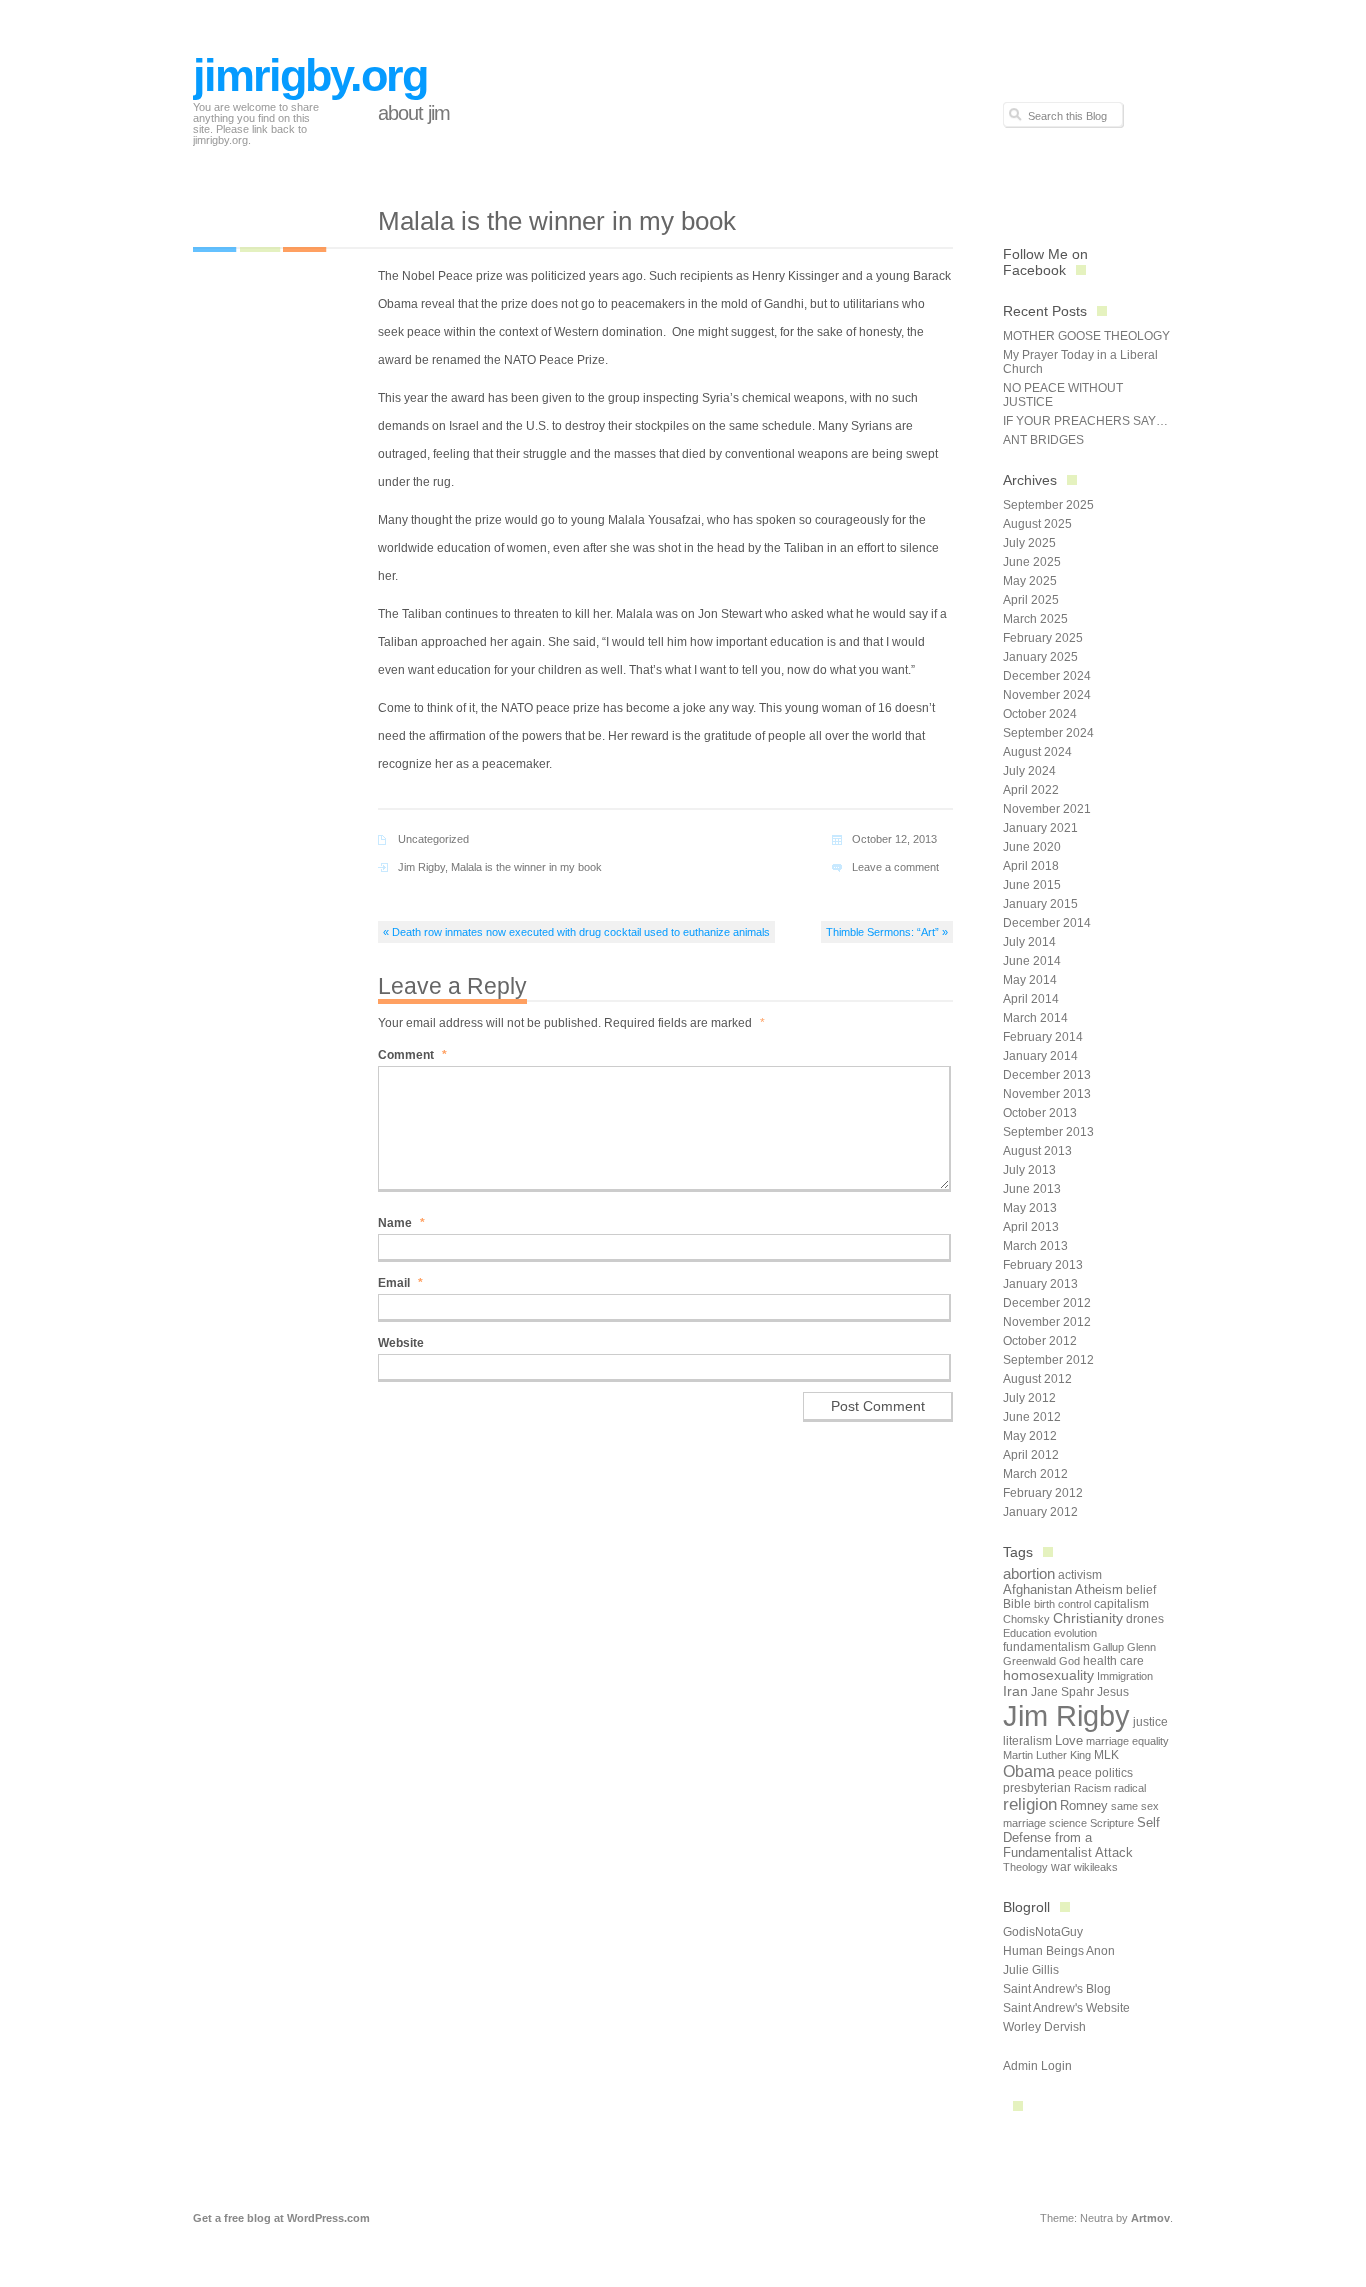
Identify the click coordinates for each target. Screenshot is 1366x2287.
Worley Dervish (1044, 2027)
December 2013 (1047, 1075)
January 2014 (1040, 1056)
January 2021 (1040, 828)
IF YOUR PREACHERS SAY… (1085, 421)
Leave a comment (895, 867)
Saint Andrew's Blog (1057, 1989)
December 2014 (1047, 923)
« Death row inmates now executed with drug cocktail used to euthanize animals (576, 932)
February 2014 (1043, 1037)
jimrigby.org (310, 75)
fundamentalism (1046, 1647)
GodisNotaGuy (1043, 1932)
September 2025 (1048, 505)
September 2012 (1048, 1360)
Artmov (1150, 2218)
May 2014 (1030, 980)
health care (1113, 1661)
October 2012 (1040, 1341)
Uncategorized (433, 839)
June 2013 (1032, 1189)
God (1069, 1661)
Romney (1084, 1805)
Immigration (1125, 1676)
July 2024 (1029, 771)
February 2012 (1043, 1493)
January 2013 (1040, 1284)
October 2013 (1040, 1113)
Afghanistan (1037, 1589)
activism (1080, 1575)
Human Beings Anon (1059, 1951)
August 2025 (1037, 524)
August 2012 (1037, 1379)
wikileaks (1096, 1867)
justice (1150, 1722)
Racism (1092, 1788)
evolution (1075, 1633)
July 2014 (1029, 942)
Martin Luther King (1047, 1755)
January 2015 (1040, 904)
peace (1075, 1773)
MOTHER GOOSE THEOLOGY (1086, 336)
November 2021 (1047, 809)
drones (1145, 1619)
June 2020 (1032, 847)
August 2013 (1037, 1151)
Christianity (1088, 1618)
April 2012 (1031, 1455)
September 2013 (1048, 1132)
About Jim (414, 113)
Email (400, 1283)
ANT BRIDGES (1043, 440)
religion (1030, 1804)
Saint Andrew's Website (1066, 2008)
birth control (1062, 1604)
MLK (1106, 1755)
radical (1130, 1788)
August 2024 (1037, 752)
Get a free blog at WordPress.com (281, 2218)
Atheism (1099, 1589)
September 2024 (1048, 733)
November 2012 (1047, 1322)
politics (1114, 1773)
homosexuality (1048, 1675)
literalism (1027, 1741)
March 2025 (1035, 619)
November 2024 (1047, 695)
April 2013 (1031, 1227)
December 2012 (1047, 1303)
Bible (1017, 1604)
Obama (1029, 1771)
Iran (1015, 1691)
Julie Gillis (1031, 1970)
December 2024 (1047, 676)
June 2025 (1032, 562)
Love (1069, 1740)
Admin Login (1037, 2066)
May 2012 (1030, 1436)
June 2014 (1032, 961)
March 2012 (1035, 1474)
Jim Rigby (421, 867)
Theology (1025, 1867)
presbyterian (1037, 1788)
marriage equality (1127, 1741)
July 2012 (1029, 1398)
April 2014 (1031, 999)
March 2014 (1035, 1018)
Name (401, 1223)
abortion (1029, 1573)
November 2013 (1047, 1094)
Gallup (1108, 1647)
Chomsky (1026, 1619)
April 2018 (1031, 866)
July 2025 (1029, 543)
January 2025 (1040, 657)
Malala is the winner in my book (526, 867)
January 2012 (1040, 1512)
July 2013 (1029, 1170)
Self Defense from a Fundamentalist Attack (1081, 1837)
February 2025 (1043, 638)
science (1068, 1823)
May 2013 (1030, 1208)
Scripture (1112, 1823)
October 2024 (1040, 714)
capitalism (1121, 1604)
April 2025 (1031, 600)
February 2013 (1043, 1265)
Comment (412, 1055)
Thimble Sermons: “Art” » (887, 932)
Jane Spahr (1062, 1692)
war (1061, 1867)
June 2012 (1032, 1417)
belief (1141, 1590)
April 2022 (1031, 790)
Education (1027, 1633)
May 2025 (1030, 581)
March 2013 (1035, 1246)
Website (401, 1343)
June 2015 (1032, 885)
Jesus (1113, 1692)
